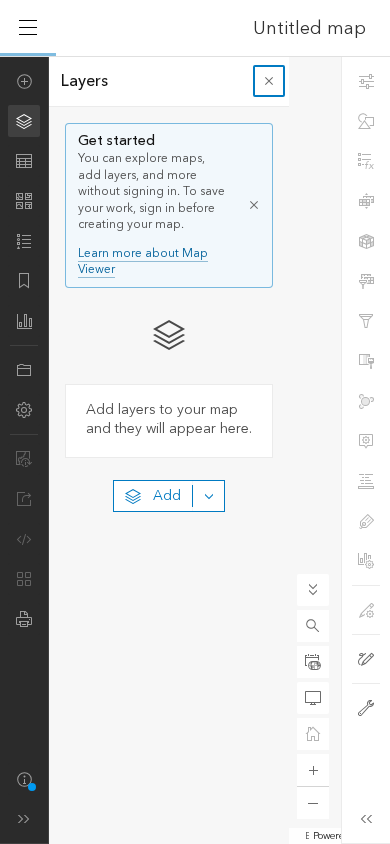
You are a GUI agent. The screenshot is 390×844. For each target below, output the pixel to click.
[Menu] (28, 28)
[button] (313, 626)
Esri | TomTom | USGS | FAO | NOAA (307, 836)
